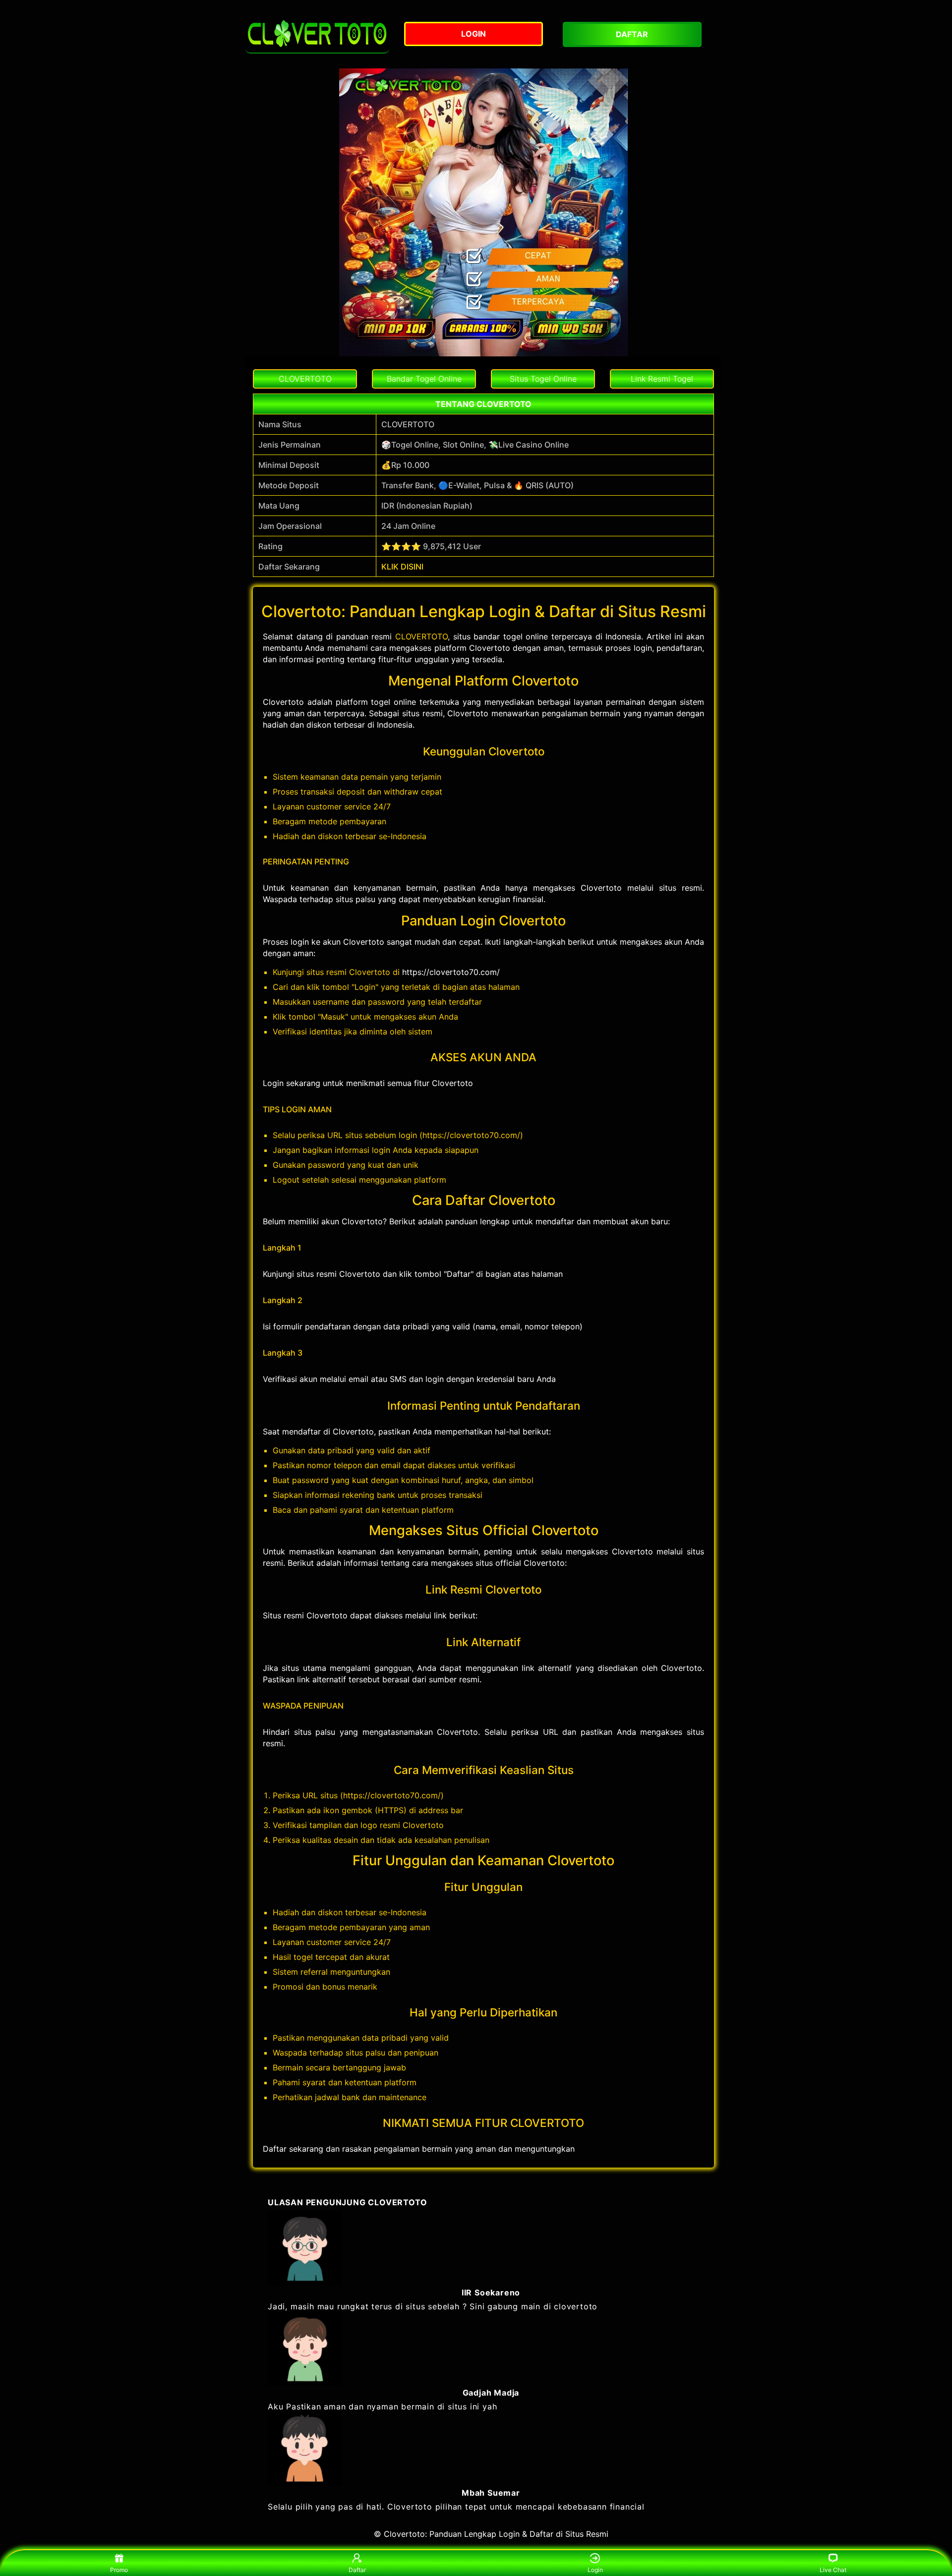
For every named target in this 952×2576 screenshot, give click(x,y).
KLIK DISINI (402, 567)
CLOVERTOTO (421, 636)
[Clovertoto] (317, 34)
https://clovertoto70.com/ (451, 972)
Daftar (357, 2570)
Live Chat (833, 2570)
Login (595, 2570)
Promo (119, 2570)
